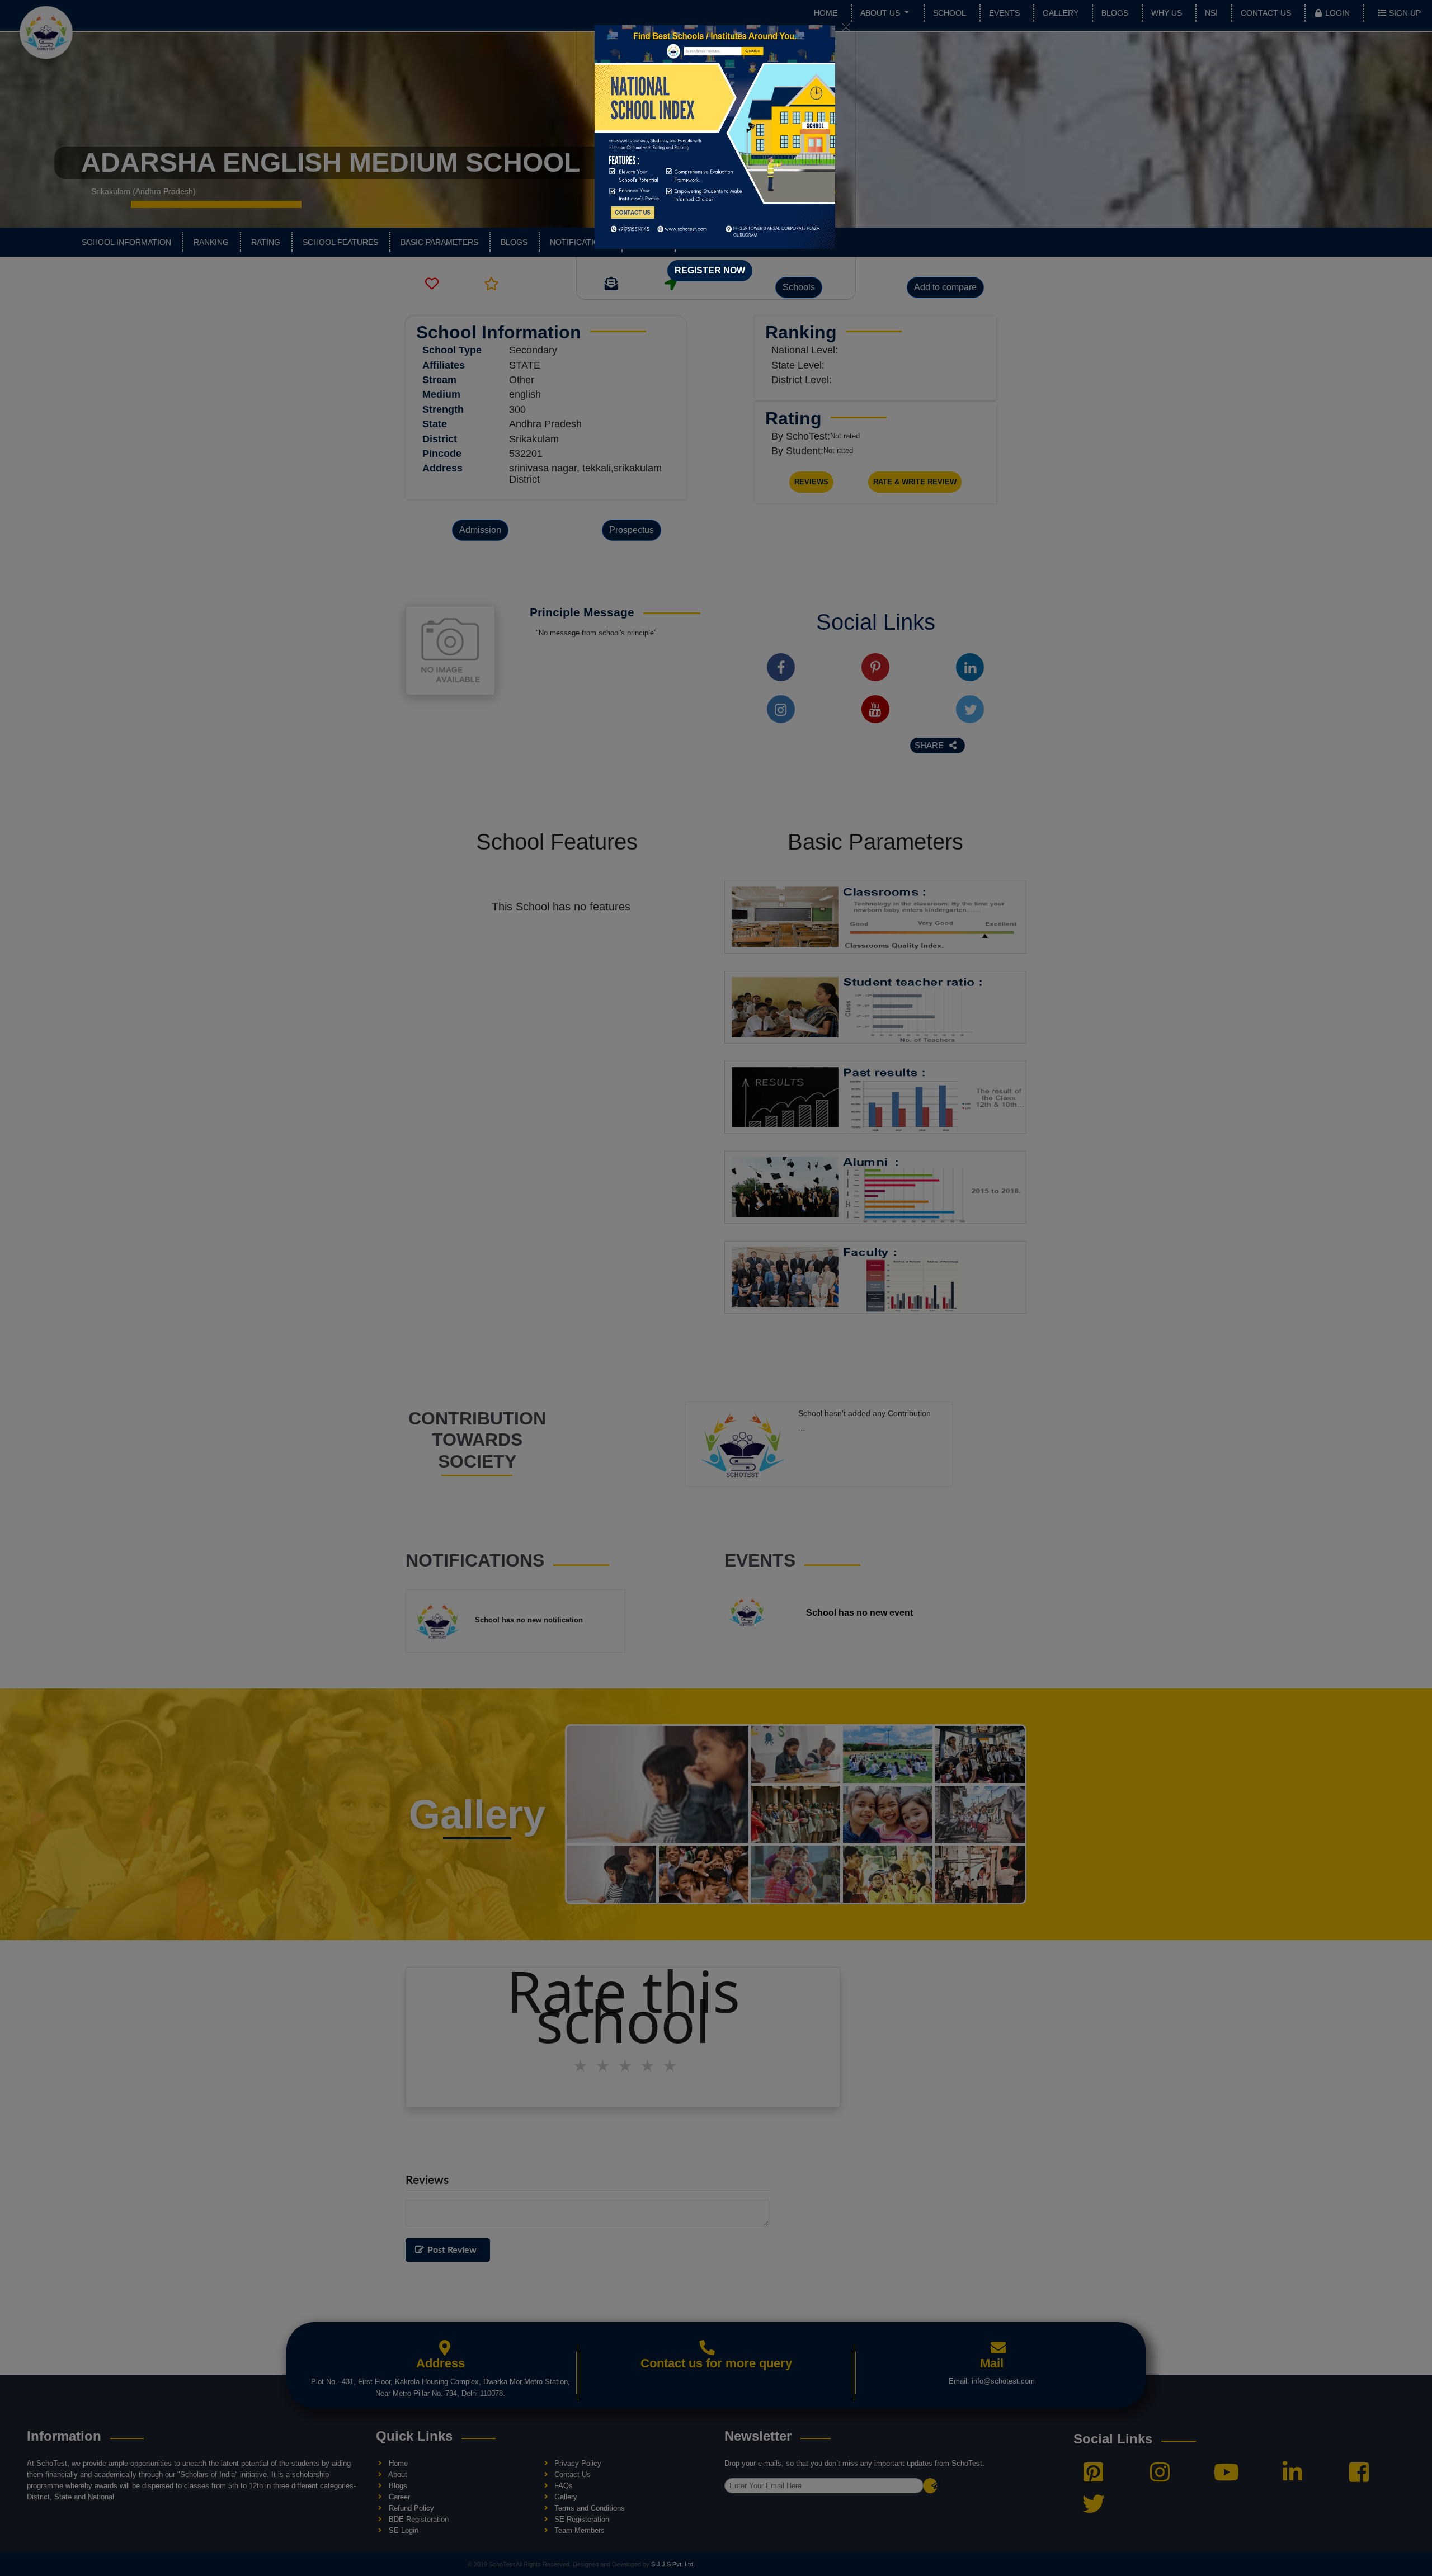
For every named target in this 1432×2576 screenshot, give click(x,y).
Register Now (710, 270)
